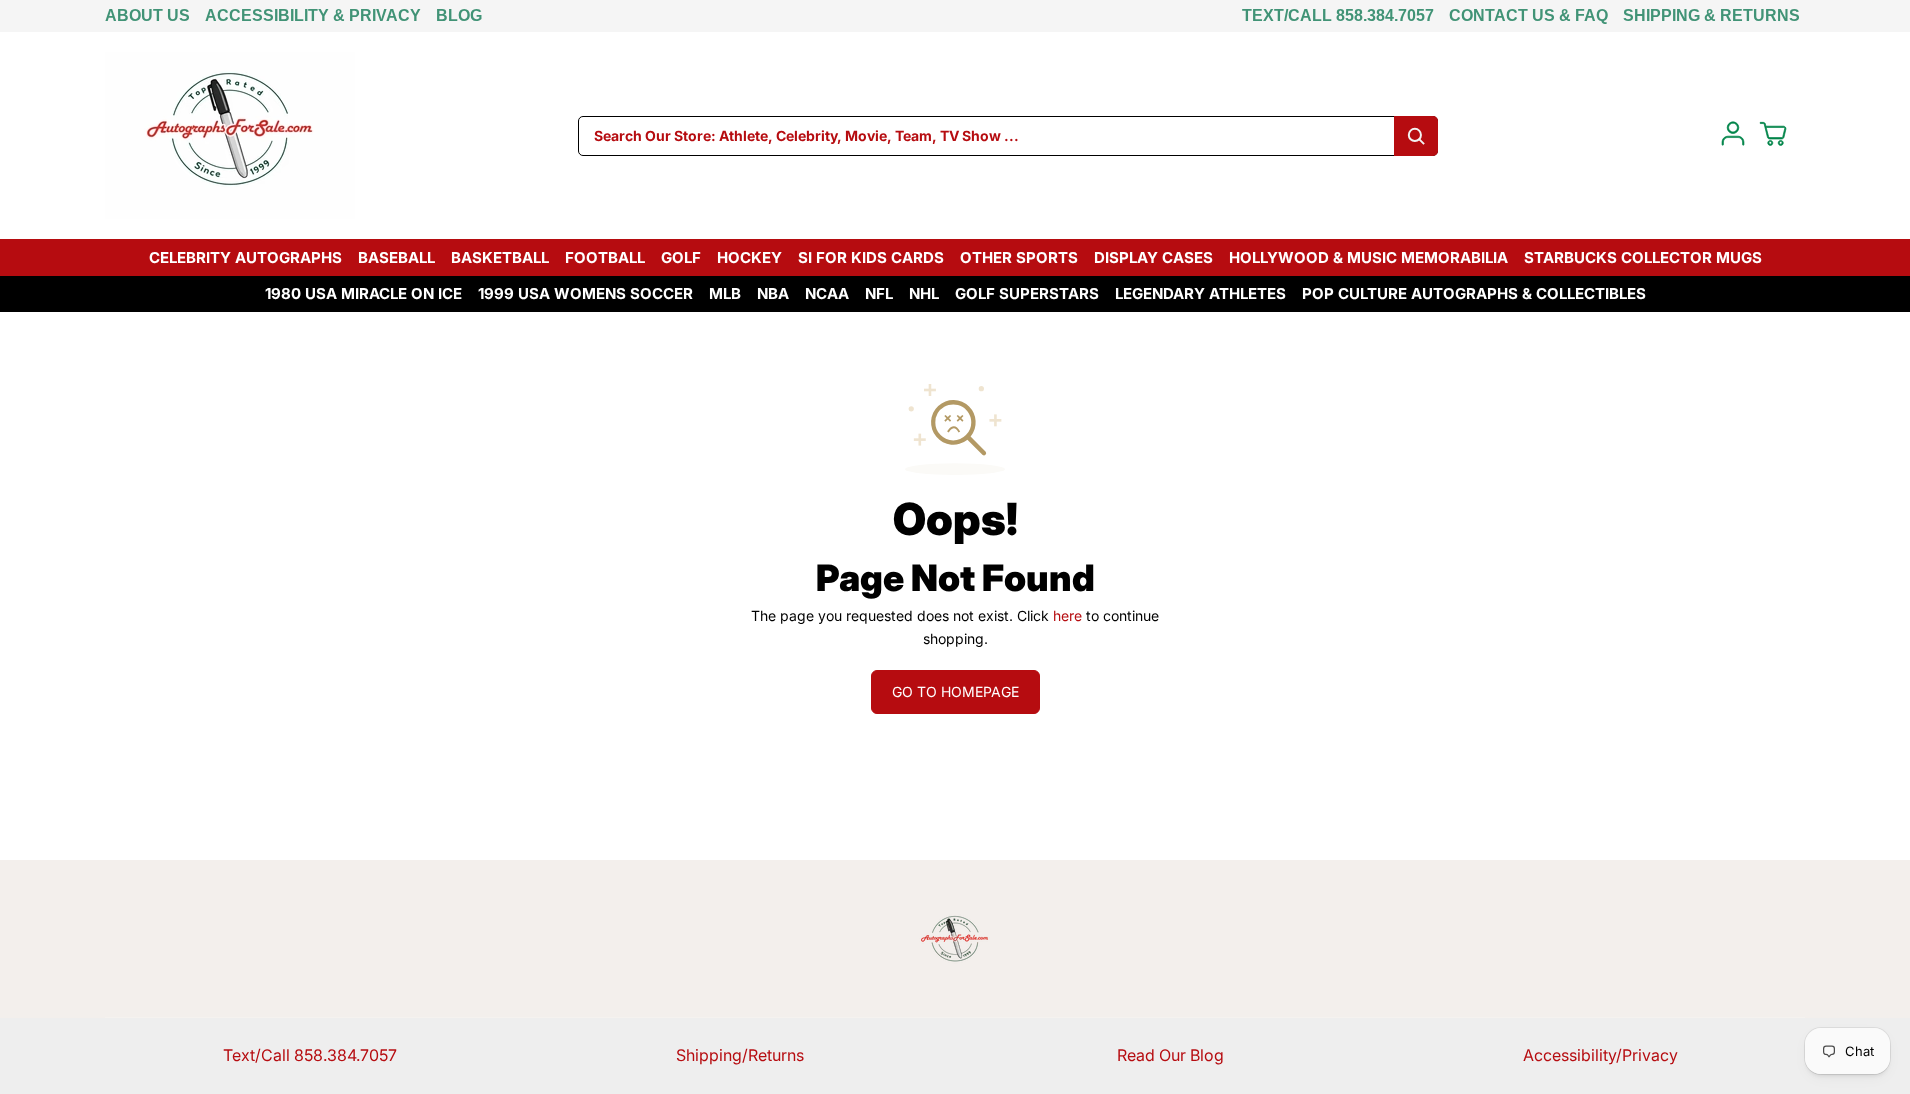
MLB (725, 293)
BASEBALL (396, 257)
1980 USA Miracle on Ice (363, 293)
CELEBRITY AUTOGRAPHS (245, 257)
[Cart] (1773, 134)
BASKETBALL (500, 257)
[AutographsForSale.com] (230, 135)
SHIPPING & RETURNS (1711, 15)
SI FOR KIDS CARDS (871, 257)
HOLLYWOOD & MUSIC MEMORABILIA (1368, 257)
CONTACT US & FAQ (1528, 15)
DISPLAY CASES (1153, 257)
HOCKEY (749, 257)
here (1067, 615)
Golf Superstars (1027, 293)
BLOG (459, 15)
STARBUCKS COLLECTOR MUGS (1643, 257)
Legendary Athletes (1200, 293)
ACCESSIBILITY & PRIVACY (313, 15)
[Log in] (1733, 134)
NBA (773, 293)
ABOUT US (147, 15)
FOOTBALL (605, 257)
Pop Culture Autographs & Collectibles (1474, 293)
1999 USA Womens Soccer (585, 293)
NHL (924, 293)
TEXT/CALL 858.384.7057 (1338, 15)
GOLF (681, 257)
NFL (879, 293)
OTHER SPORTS (1019, 257)
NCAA (827, 293)
